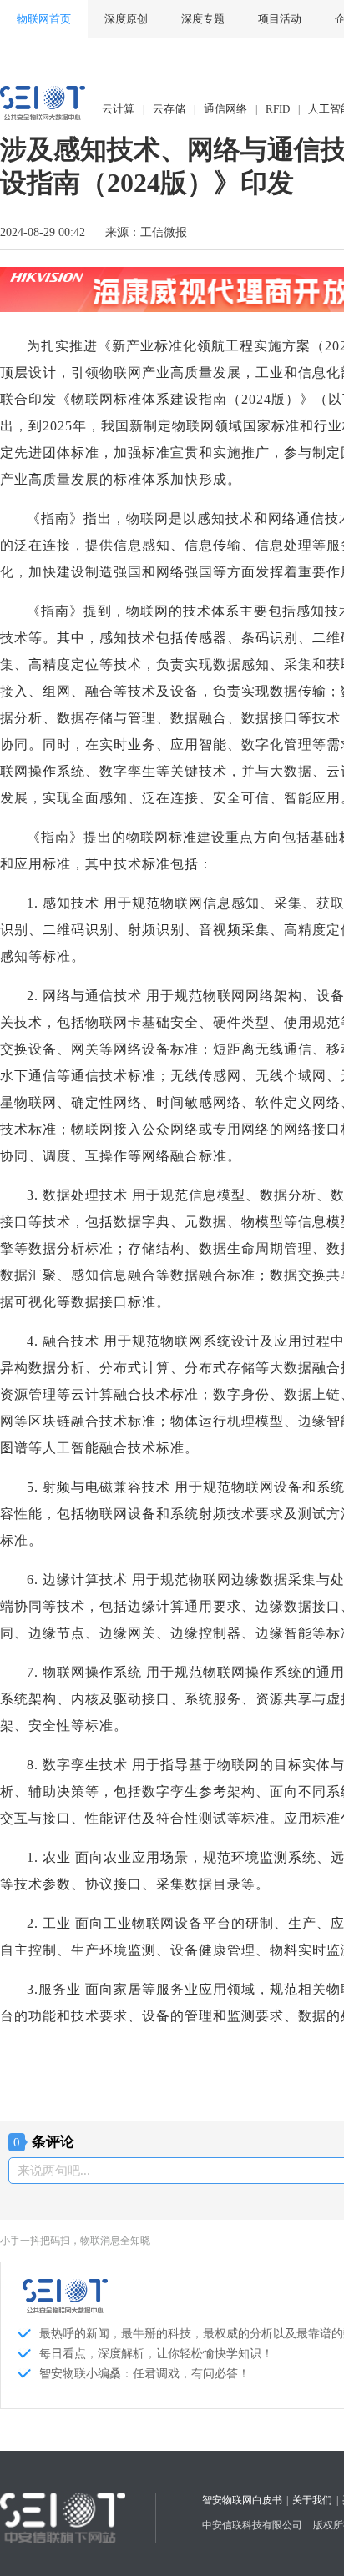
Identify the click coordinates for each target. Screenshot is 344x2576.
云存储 (169, 109)
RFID (278, 109)
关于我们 (312, 2500)
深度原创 (126, 19)
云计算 (118, 109)
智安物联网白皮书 (242, 2500)
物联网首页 (44, 19)
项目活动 (280, 19)
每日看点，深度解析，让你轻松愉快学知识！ (156, 2354)
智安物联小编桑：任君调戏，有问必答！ (144, 2374)
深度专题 (203, 19)
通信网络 (225, 109)
